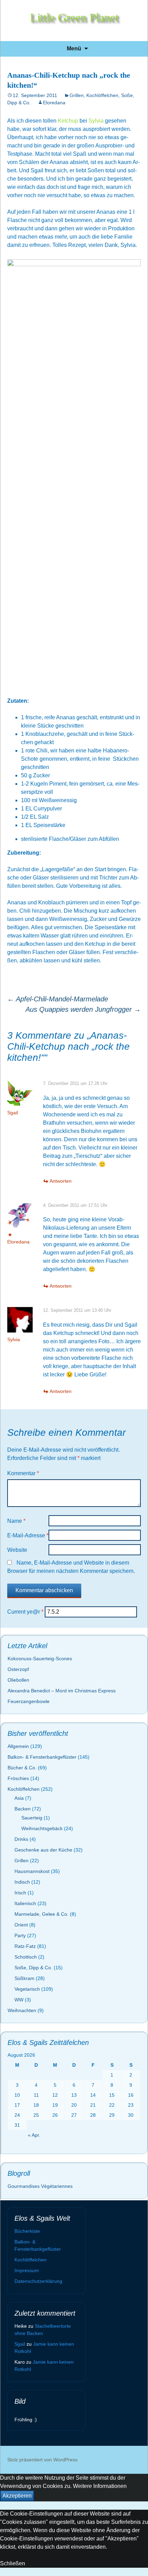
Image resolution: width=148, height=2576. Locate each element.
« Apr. (34, 2135)
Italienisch (25, 1903)
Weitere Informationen (100, 2486)
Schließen (13, 2563)
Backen (23, 1809)
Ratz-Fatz (25, 1946)
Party (20, 1935)
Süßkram (24, 1978)
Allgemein (18, 1746)
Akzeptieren (17, 2496)
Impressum (27, 2270)
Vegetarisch (27, 1989)
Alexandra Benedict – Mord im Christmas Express (62, 1691)
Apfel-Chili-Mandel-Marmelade (58, 999)
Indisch (22, 1882)
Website (17, 1550)
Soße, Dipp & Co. (33, 1968)
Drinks (21, 1839)
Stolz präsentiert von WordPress (42, 2460)
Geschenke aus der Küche (43, 1850)
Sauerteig (32, 1818)
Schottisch (26, 1957)
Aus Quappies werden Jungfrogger (83, 1009)
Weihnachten (22, 2010)
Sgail (13, 1113)
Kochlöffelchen (102, 95)
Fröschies (18, 1778)
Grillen (77, 95)
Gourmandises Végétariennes (40, 2186)
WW (19, 2000)
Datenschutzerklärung (38, 2281)
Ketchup (69, 121)
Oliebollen (18, 1680)
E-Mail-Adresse (28, 1535)
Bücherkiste (27, 2231)
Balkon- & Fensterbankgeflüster (42, 1757)
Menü (74, 49)
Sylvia (96, 121)
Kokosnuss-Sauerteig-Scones (40, 1659)
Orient (21, 1925)
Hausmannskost (32, 1871)
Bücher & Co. (22, 1768)
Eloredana (54, 103)
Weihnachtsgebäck (42, 1828)
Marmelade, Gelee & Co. (41, 1914)
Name (16, 1521)
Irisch (20, 1893)
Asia (19, 1798)
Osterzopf (18, 1669)
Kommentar (23, 1473)
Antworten (61, 1181)
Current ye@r (25, 1612)
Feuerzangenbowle (29, 1701)
